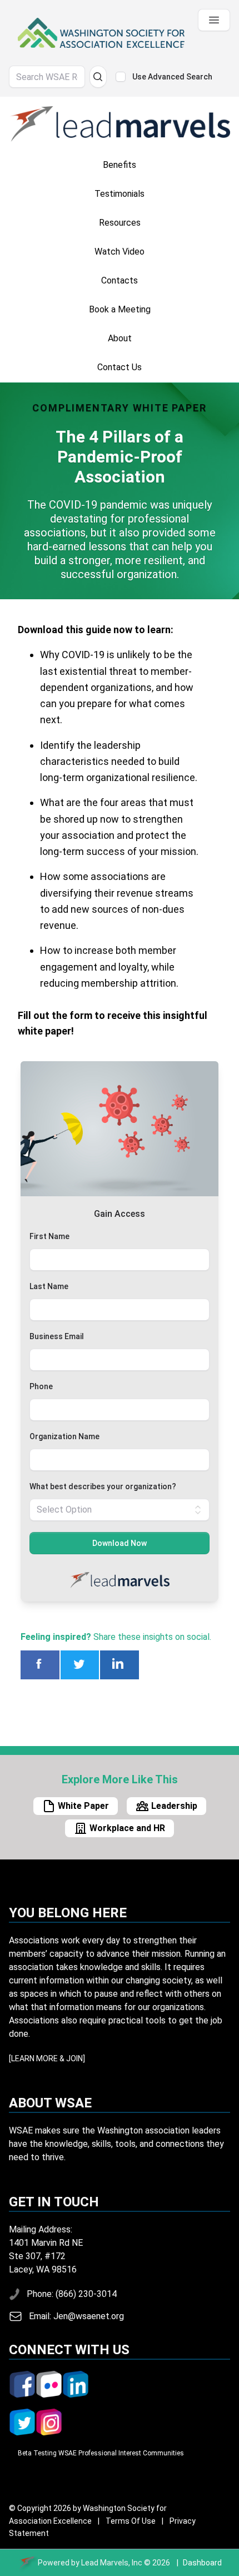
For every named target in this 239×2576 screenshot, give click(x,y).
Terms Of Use (127, 2521)
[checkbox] (121, 77)
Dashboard (202, 2563)
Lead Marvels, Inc (112, 2563)
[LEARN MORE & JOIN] (47, 2058)
